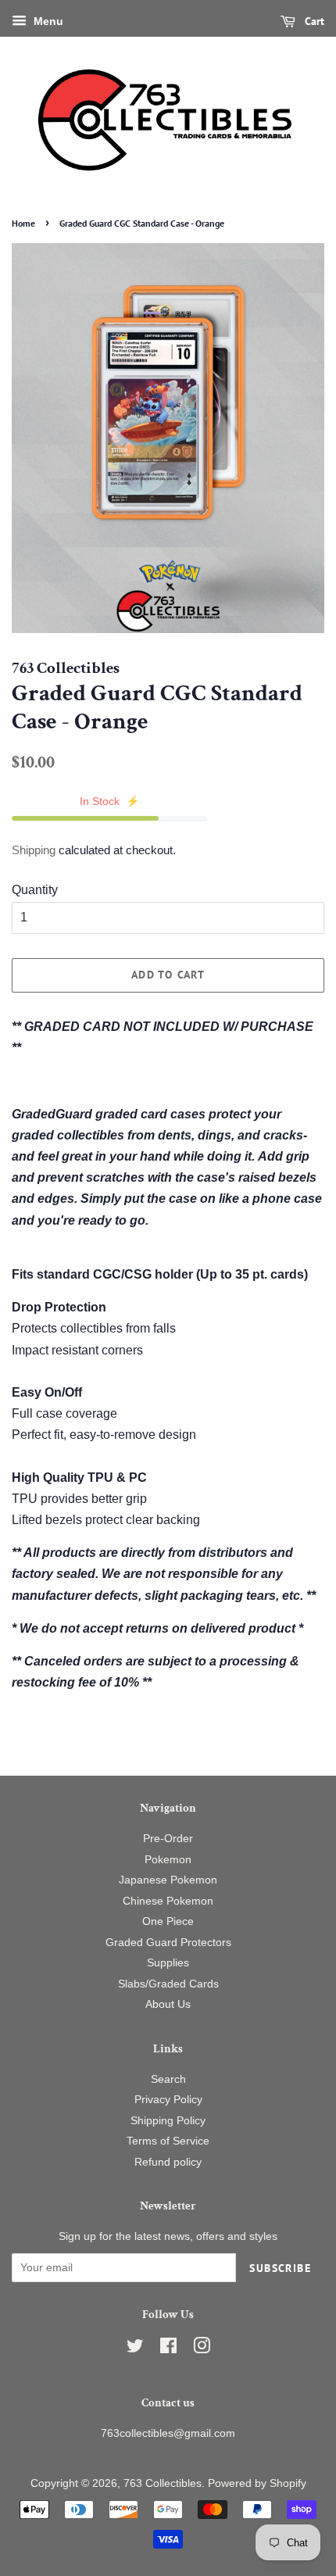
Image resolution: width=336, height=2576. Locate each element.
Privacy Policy (168, 2100)
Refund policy (168, 2162)
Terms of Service (168, 2141)
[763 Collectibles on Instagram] (202, 2349)
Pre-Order (168, 1839)
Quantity (35, 890)
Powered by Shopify (257, 2483)
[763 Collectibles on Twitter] (135, 2349)
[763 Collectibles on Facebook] (168, 2349)
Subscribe (280, 2268)
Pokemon (168, 1860)
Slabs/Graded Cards (168, 1984)
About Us (168, 2004)
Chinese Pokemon (168, 1901)
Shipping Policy (168, 2121)
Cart (313, 21)
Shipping (34, 850)
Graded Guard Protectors (168, 1943)
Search (168, 2079)
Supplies (168, 1963)
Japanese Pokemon (168, 1880)
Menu (47, 21)
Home (23, 223)
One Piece (168, 1921)
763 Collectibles (163, 2483)
